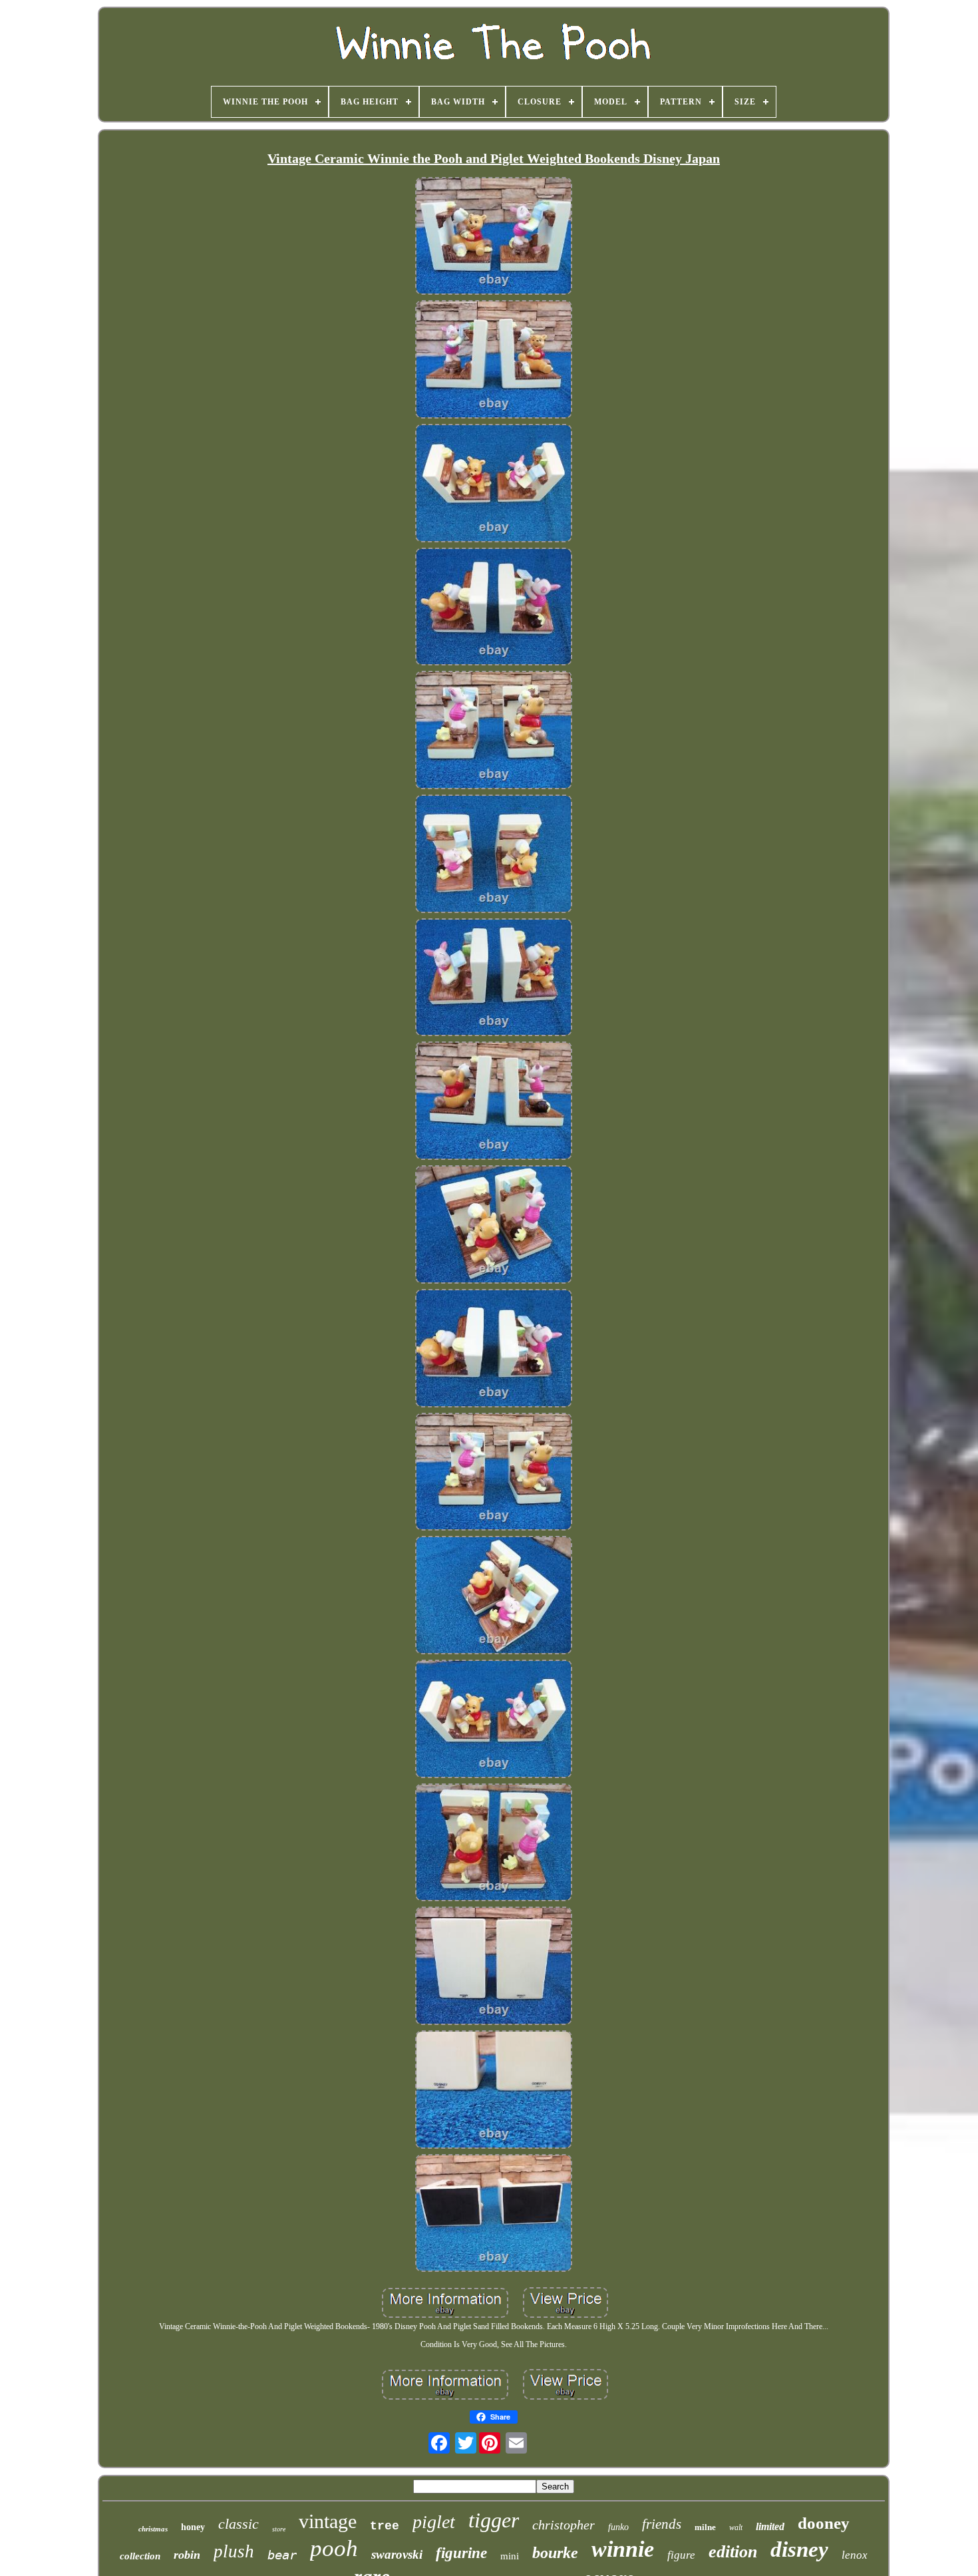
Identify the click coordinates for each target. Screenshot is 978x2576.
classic (239, 2524)
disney (799, 2549)
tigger (494, 2520)
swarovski (397, 2554)
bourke (555, 2553)
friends (662, 2524)
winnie (623, 2549)
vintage (328, 2521)
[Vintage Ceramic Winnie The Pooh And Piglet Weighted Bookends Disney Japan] (494, 238)
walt (736, 2527)
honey (193, 2527)
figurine (461, 2553)
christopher (564, 2525)
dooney (824, 2523)
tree (385, 2526)
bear (282, 2555)
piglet (434, 2522)
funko (618, 2527)
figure (681, 2555)
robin (187, 2555)
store (279, 2529)
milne (705, 2527)
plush (234, 2551)
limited (770, 2526)
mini (510, 2556)
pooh (334, 2548)
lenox (855, 2555)
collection (140, 2556)
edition (733, 2552)
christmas (153, 2529)
